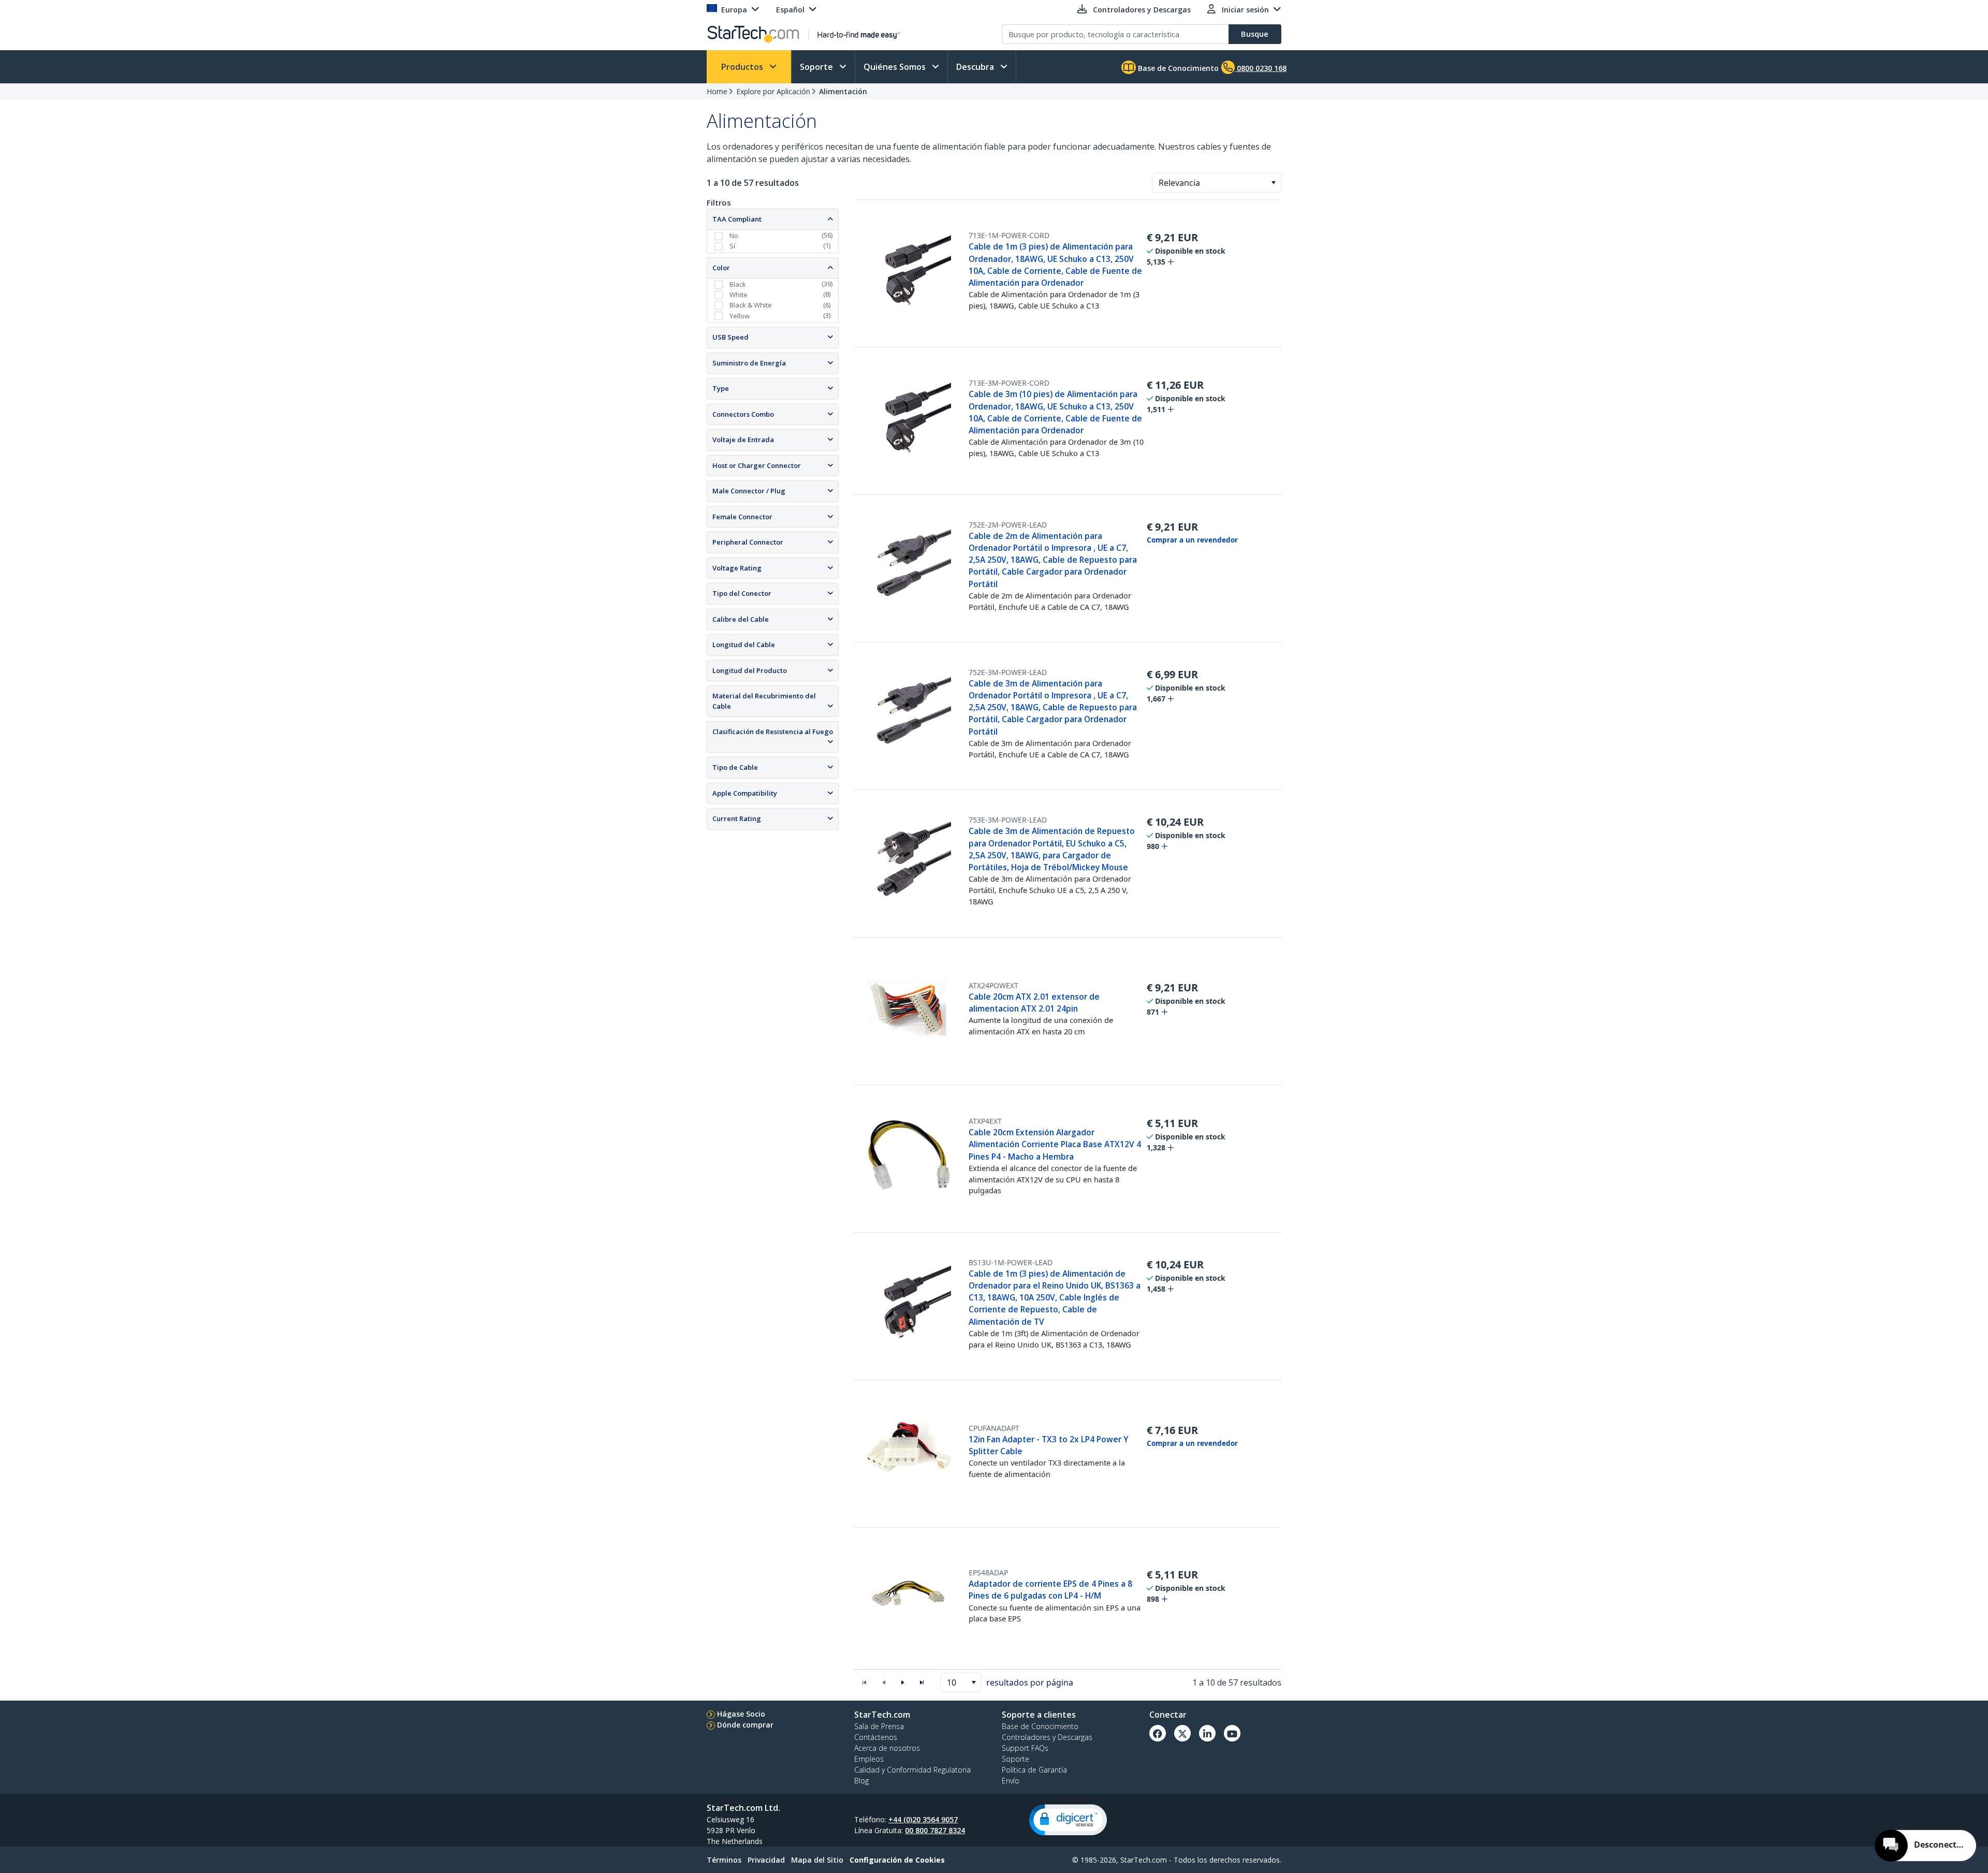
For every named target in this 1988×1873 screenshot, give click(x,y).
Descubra (976, 67)
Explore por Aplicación (773, 91)
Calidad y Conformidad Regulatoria (912, 1770)
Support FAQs (1025, 1748)
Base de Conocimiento (1177, 68)
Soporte (817, 67)
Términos (724, 1860)
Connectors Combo (743, 414)
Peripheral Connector (748, 542)
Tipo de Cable (735, 767)
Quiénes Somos (896, 67)
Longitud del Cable (744, 645)
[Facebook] (1158, 1733)
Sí (732, 246)
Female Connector (742, 517)
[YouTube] (1232, 1733)
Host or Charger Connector (757, 465)
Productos (743, 67)
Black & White (751, 305)
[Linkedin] (1207, 1733)
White (739, 295)
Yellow (740, 316)
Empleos (869, 1759)
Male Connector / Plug (749, 491)
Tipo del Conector (742, 593)
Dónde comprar (745, 1725)
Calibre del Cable (741, 619)
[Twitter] (1182, 1733)
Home (717, 91)
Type (721, 388)
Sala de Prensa (879, 1726)
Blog (861, 1781)
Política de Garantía (1034, 1770)
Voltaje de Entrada (743, 440)
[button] (1273, 183)
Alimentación (843, 91)
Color (721, 268)
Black (738, 284)
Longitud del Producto (750, 670)
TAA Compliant (737, 219)
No (734, 236)
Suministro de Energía (749, 363)
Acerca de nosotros (887, 1748)
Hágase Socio (741, 1714)
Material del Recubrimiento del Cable (764, 701)
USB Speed (730, 337)
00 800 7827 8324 (935, 1830)
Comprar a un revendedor (1192, 540)
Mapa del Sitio (817, 1860)
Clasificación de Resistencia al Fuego (773, 731)
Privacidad (766, 1860)
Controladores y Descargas (1047, 1737)
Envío (1011, 1781)
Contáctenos (876, 1737)
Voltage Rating (737, 568)
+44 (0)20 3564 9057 (923, 1819)
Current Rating (737, 818)
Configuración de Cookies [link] (897, 1860)
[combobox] (1217, 183)
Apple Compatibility (745, 793)
